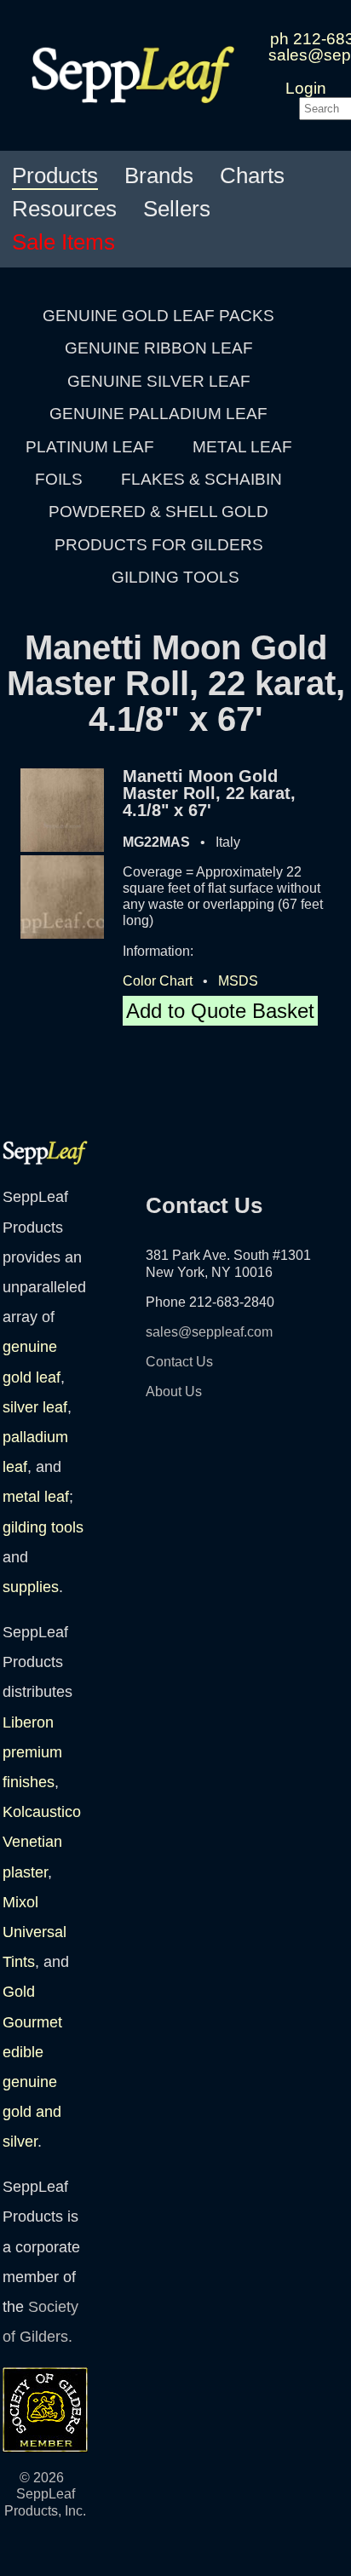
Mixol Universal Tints (35, 1932)
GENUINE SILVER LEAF (159, 381)
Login (306, 88)
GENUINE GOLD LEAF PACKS (158, 316)
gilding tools (43, 1527)
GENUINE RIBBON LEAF (159, 348)
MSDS (238, 981)
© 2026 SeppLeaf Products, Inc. (45, 2494)
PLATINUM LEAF (90, 447)
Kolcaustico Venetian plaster (42, 1842)
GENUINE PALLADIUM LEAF (158, 414)
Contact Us (179, 1362)
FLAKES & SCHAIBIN (201, 479)
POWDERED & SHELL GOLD (158, 512)
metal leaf (36, 1497)
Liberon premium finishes (32, 1752)
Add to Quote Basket (220, 1011)
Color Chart (158, 981)
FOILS (59, 479)
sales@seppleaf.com (209, 1332)
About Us (174, 1391)
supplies (31, 1587)
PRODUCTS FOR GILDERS (159, 545)
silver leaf (35, 1407)
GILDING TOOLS (175, 577)
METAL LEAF (242, 447)
